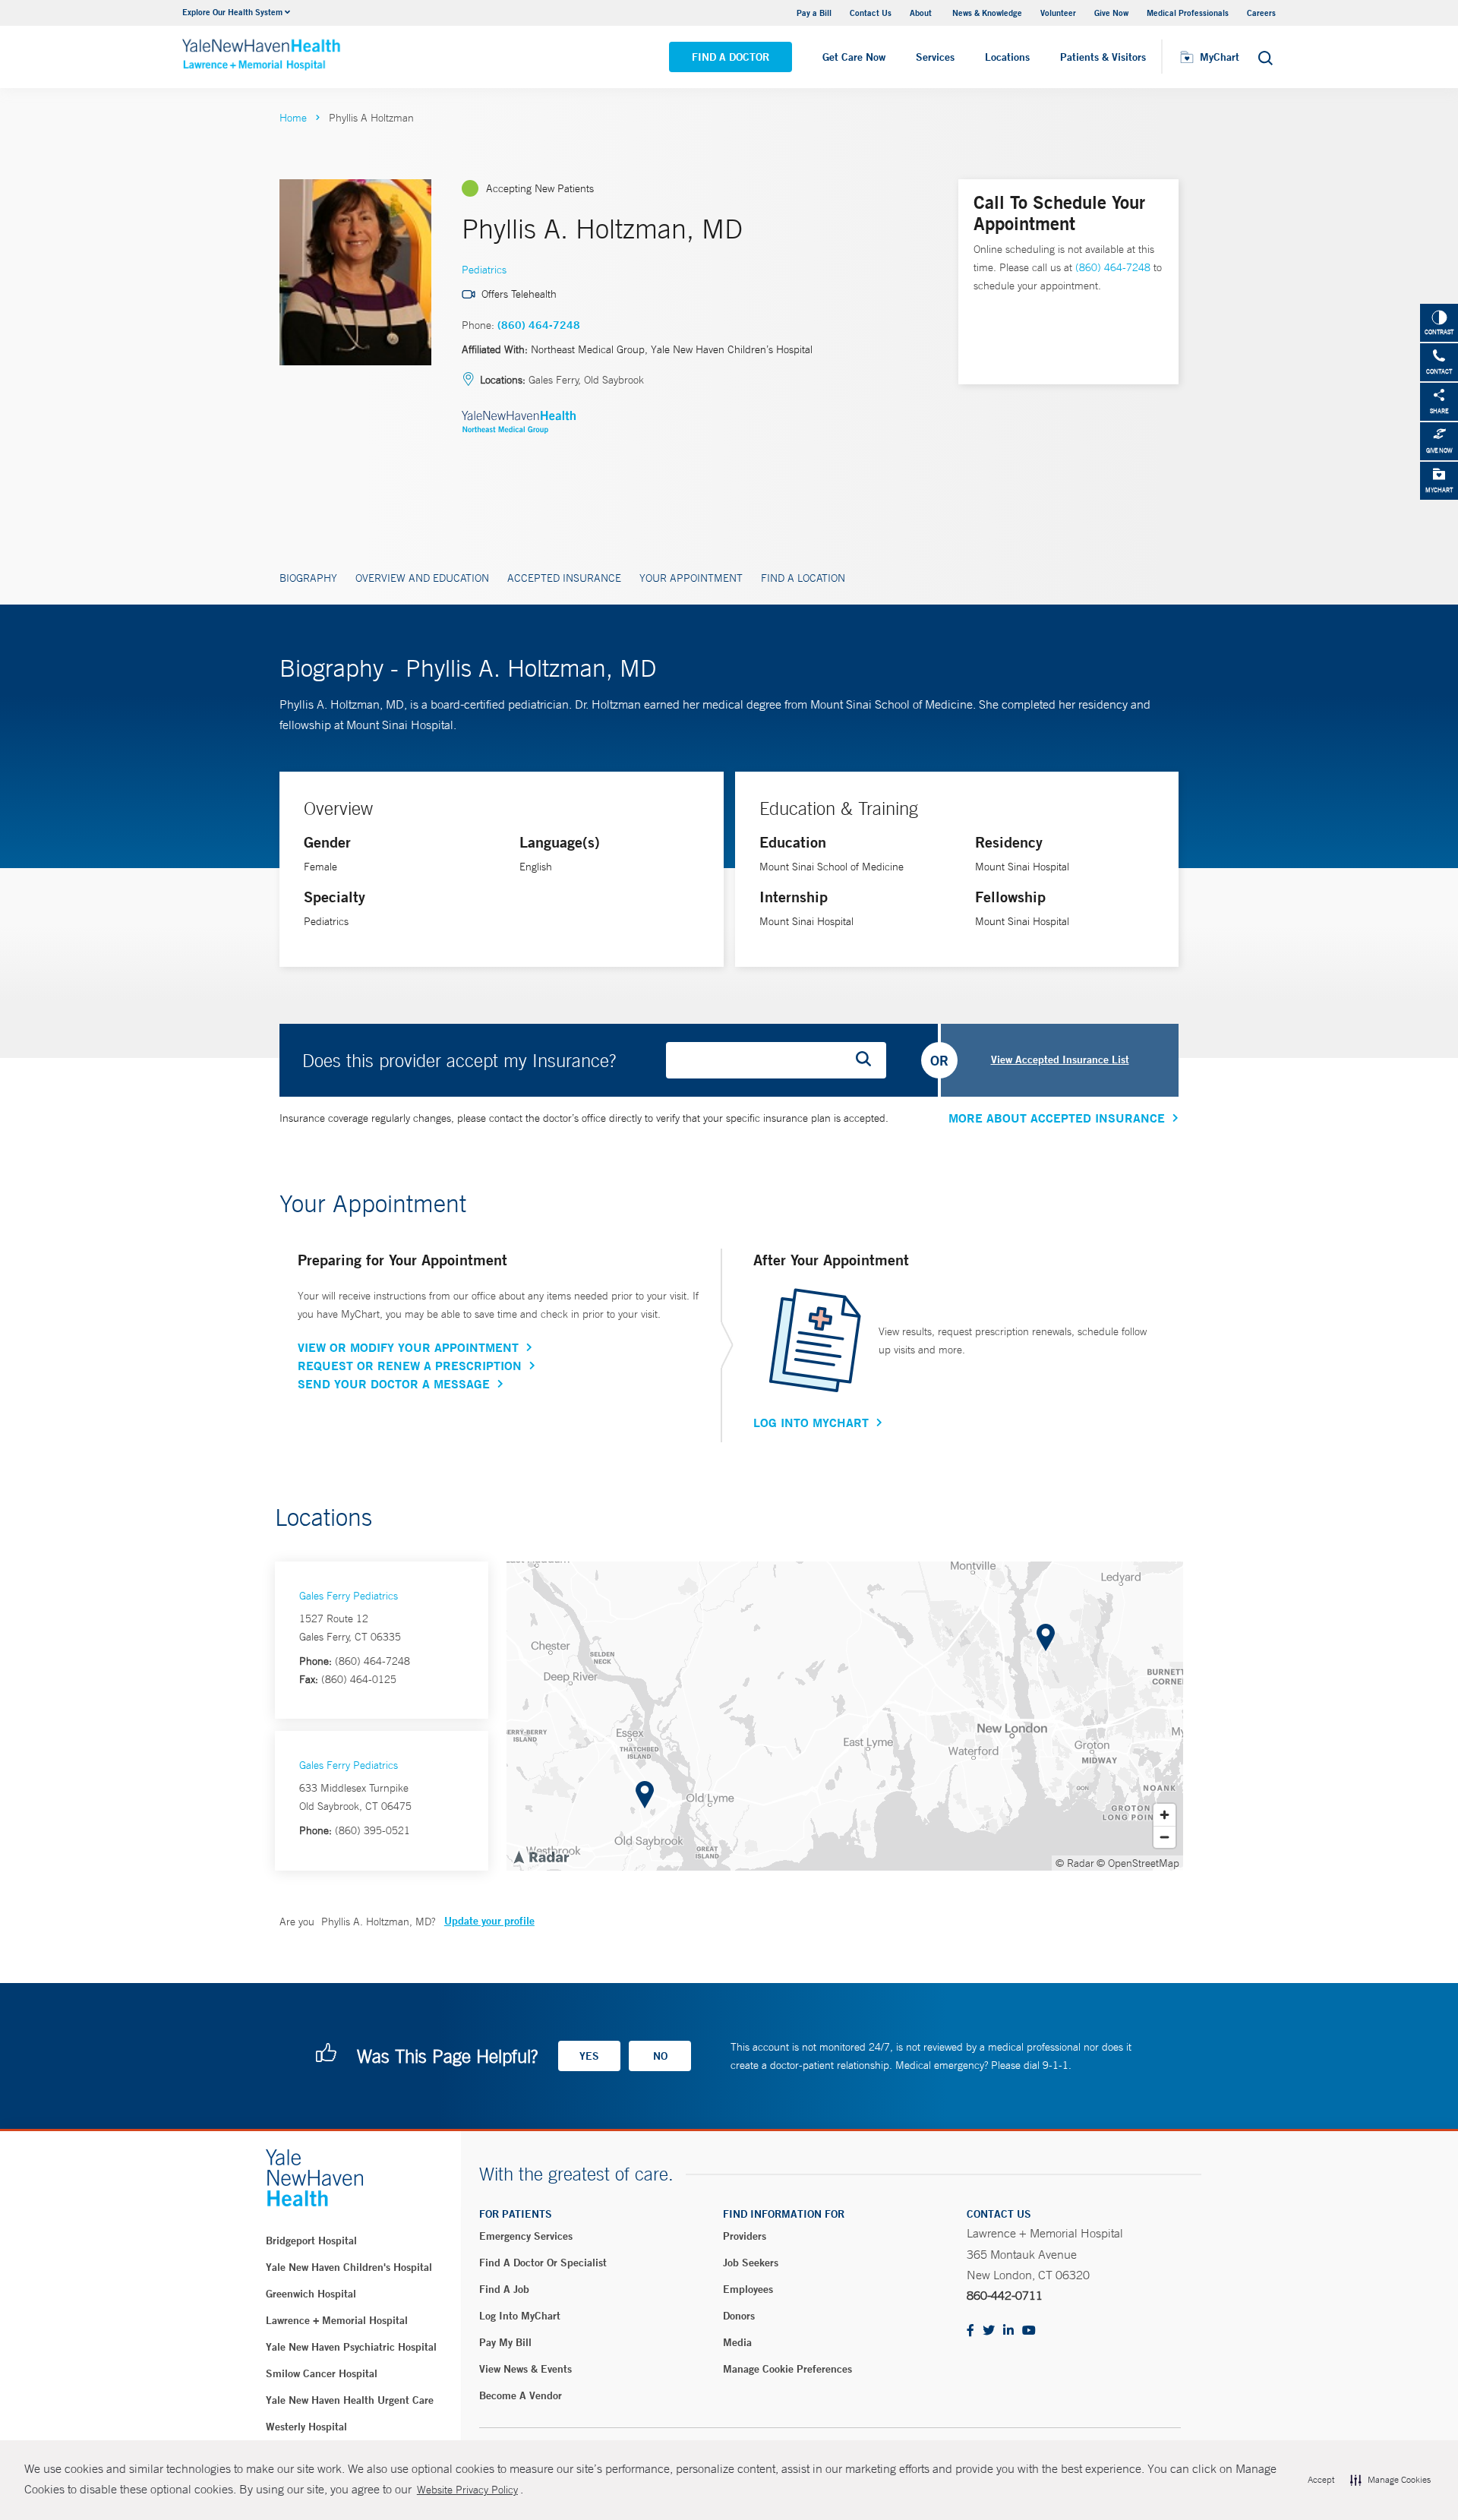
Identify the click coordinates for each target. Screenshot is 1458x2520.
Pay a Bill (814, 13)
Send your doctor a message (394, 1384)
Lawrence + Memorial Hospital (337, 2320)
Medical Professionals (1188, 13)
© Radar (1075, 1863)
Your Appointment (691, 578)
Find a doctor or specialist (543, 2263)
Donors (739, 2316)
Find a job (504, 2289)
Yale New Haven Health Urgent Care (350, 2400)
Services (935, 57)
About (922, 13)
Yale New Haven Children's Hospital (349, 2267)
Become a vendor (521, 2395)
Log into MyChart (520, 2316)
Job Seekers (751, 2263)
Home (293, 118)
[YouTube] (1029, 2331)
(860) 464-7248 (539, 325)
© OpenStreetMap (1138, 1863)
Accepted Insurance (564, 578)
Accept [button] (1321, 2480)
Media (737, 2342)
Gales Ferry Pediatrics (349, 1596)
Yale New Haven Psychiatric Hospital (351, 2347)
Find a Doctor (731, 57)
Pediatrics (484, 270)
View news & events (525, 2369)
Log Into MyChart (811, 1423)
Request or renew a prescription (410, 1366)
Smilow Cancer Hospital (322, 2373)
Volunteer (1058, 13)
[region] (845, 1716)
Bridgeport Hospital (311, 2241)
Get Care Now (854, 57)
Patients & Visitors (1103, 57)
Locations (1007, 57)
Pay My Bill (505, 2342)
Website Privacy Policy (467, 2490)
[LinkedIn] (1008, 2331)
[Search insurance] (869, 1060)
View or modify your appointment (408, 1347)
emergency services (526, 2236)
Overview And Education (422, 578)
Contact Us (871, 13)
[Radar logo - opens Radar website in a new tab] (541, 1856)
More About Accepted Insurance (1057, 1118)
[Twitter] (989, 2331)
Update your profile (489, 1921)
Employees (748, 2289)
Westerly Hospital (306, 2427)
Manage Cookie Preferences (787, 2369)
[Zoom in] (1165, 1815)
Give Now (1111, 13)
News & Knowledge (987, 13)
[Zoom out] (1165, 1837)
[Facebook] (970, 2331)
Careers (1261, 13)
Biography (308, 578)
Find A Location (803, 578)
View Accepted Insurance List (1060, 1059)
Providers (745, 2236)
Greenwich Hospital (311, 2294)
